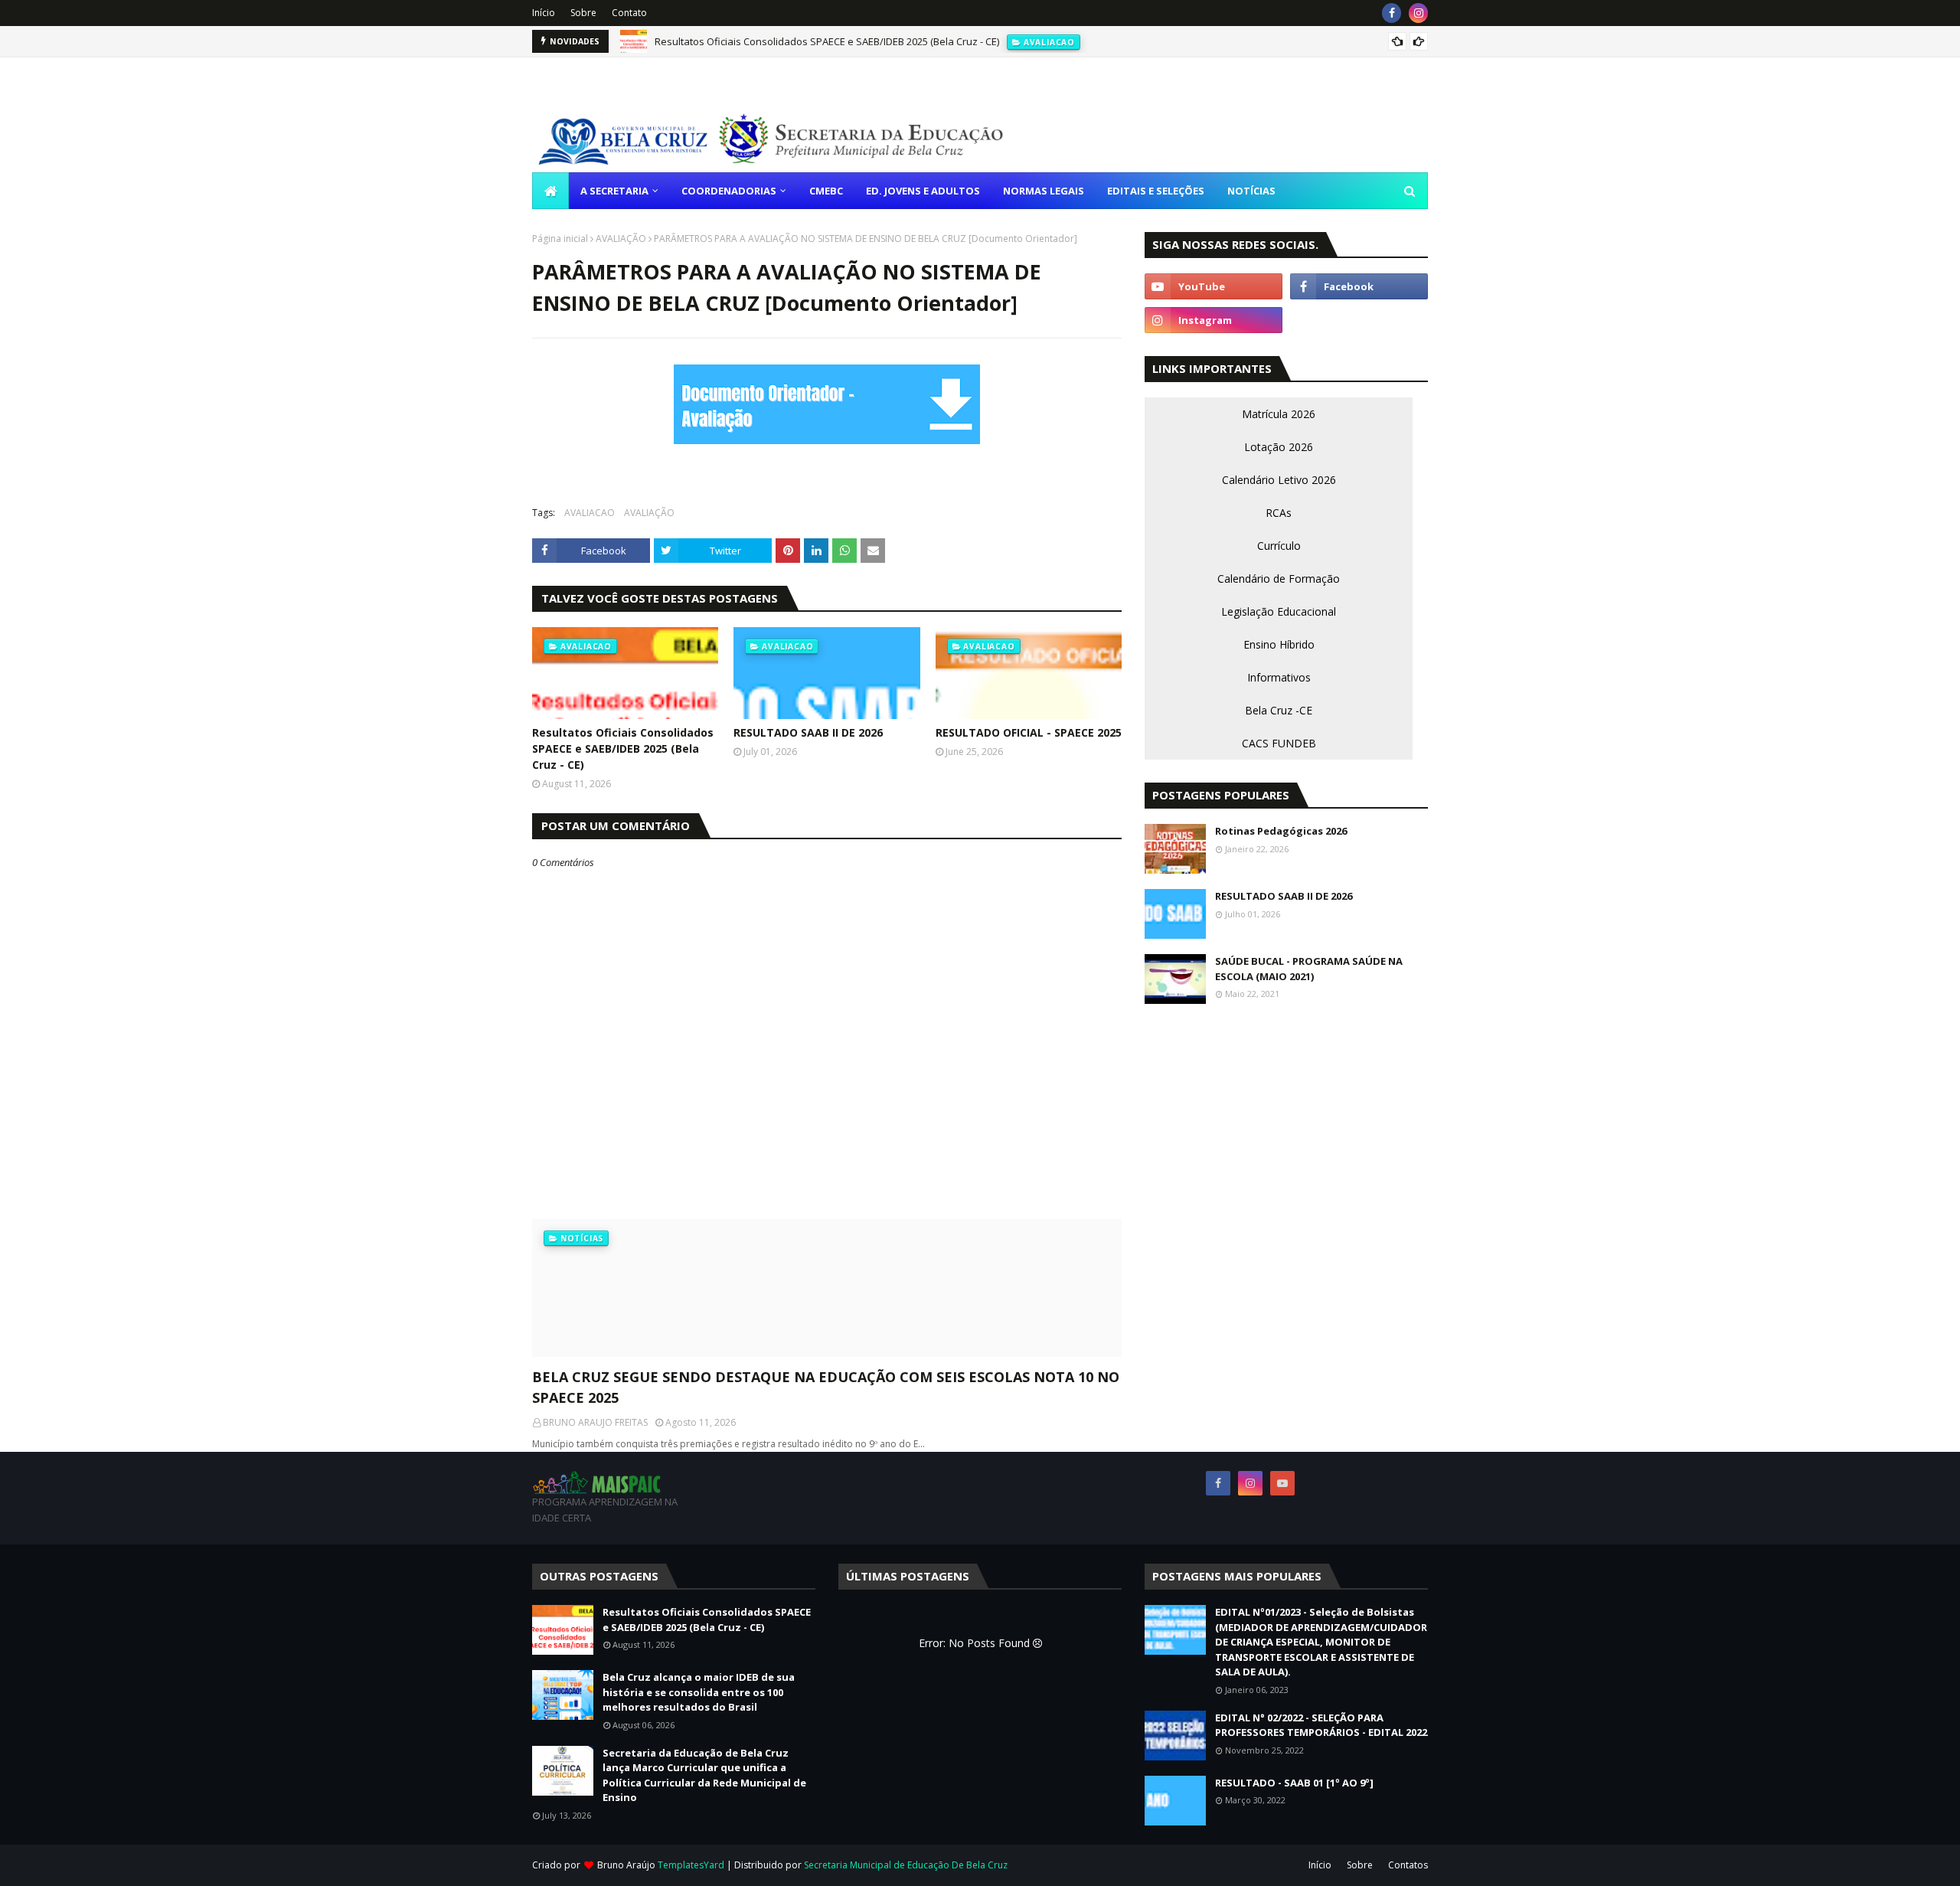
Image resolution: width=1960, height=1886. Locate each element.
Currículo (1279, 546)
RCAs (1279, 513)
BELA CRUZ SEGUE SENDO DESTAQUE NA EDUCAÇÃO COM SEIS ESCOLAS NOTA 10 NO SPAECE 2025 (826, 1387)
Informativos (1279, 677)
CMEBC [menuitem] (826, 191)
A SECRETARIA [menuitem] (614, 191)
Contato (629, 13)
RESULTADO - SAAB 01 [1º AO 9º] (1294, 1783)
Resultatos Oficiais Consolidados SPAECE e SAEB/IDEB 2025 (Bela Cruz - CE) (827, 41)
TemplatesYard (691, 1865)
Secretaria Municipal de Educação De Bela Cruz (906, 1865)
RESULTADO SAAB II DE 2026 (808, 732)
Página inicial (560, 239)
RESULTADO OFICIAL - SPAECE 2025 (1029, 732)
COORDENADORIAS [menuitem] (729, 191)
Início (544, 13)
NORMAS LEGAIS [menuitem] (1044, 191)
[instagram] (1418, 13)
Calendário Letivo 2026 (1279, 480)
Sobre (583, 13)
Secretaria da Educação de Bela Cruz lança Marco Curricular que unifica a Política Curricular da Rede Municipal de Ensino (704, 1775)
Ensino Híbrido (1279, 644)
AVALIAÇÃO (621, 239)
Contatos (1408, 1865)
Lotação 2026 (1279, 447)
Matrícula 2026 (1279, 414)
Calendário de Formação (1279, 579)
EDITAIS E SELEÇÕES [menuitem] (1156, 191)
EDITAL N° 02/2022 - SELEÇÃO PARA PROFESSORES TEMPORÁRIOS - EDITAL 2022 (1321, 1725)
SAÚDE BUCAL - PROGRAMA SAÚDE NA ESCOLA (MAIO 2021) (1309, 969)
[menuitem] (550, 191)
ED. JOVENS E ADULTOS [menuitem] (923, 191)
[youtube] (1214, 286)
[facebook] (1392, 13)
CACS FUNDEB (1279, 743)
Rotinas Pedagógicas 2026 (1281, 831)
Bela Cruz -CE (1279, 710)
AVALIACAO (590, 513)
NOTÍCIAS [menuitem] (1251, 191)
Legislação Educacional (1279, 611)
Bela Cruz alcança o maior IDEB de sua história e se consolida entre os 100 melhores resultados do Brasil (699, 1692)
